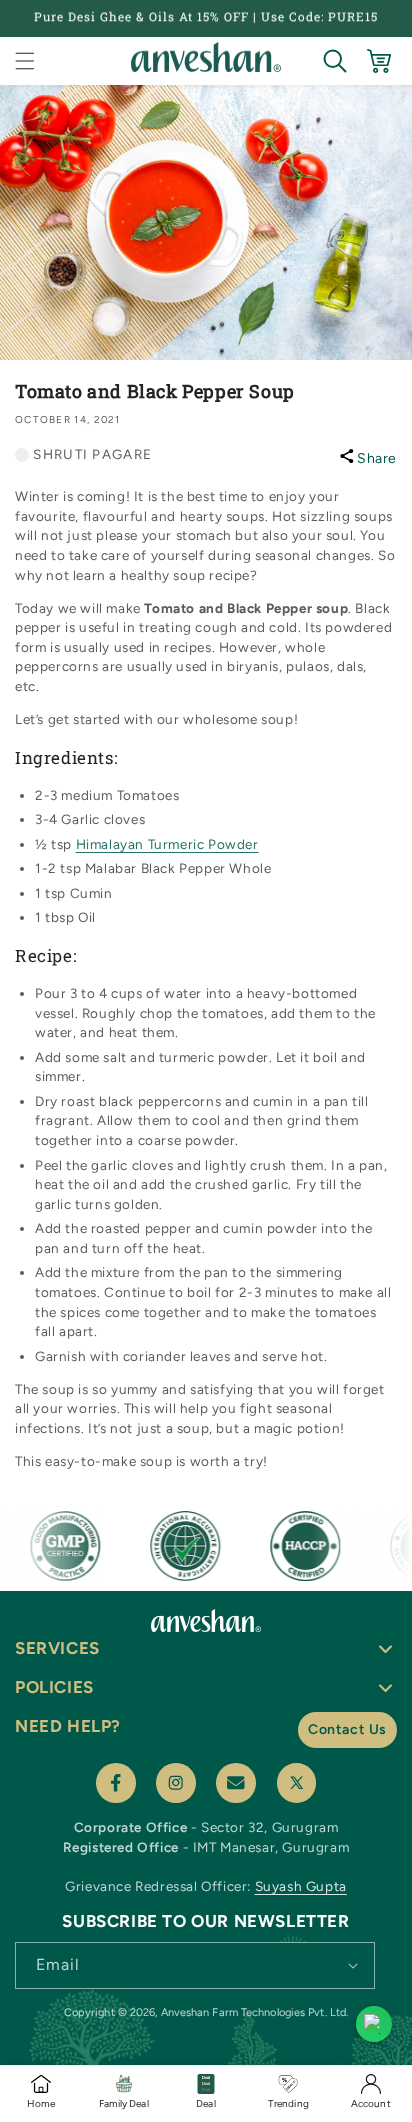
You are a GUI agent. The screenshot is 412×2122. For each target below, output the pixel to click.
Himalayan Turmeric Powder (167, 844)
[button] (25, 61)
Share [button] (377, 458)
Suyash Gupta (301, 1886)
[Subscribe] (353, 1964)
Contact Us (347, 1729)
